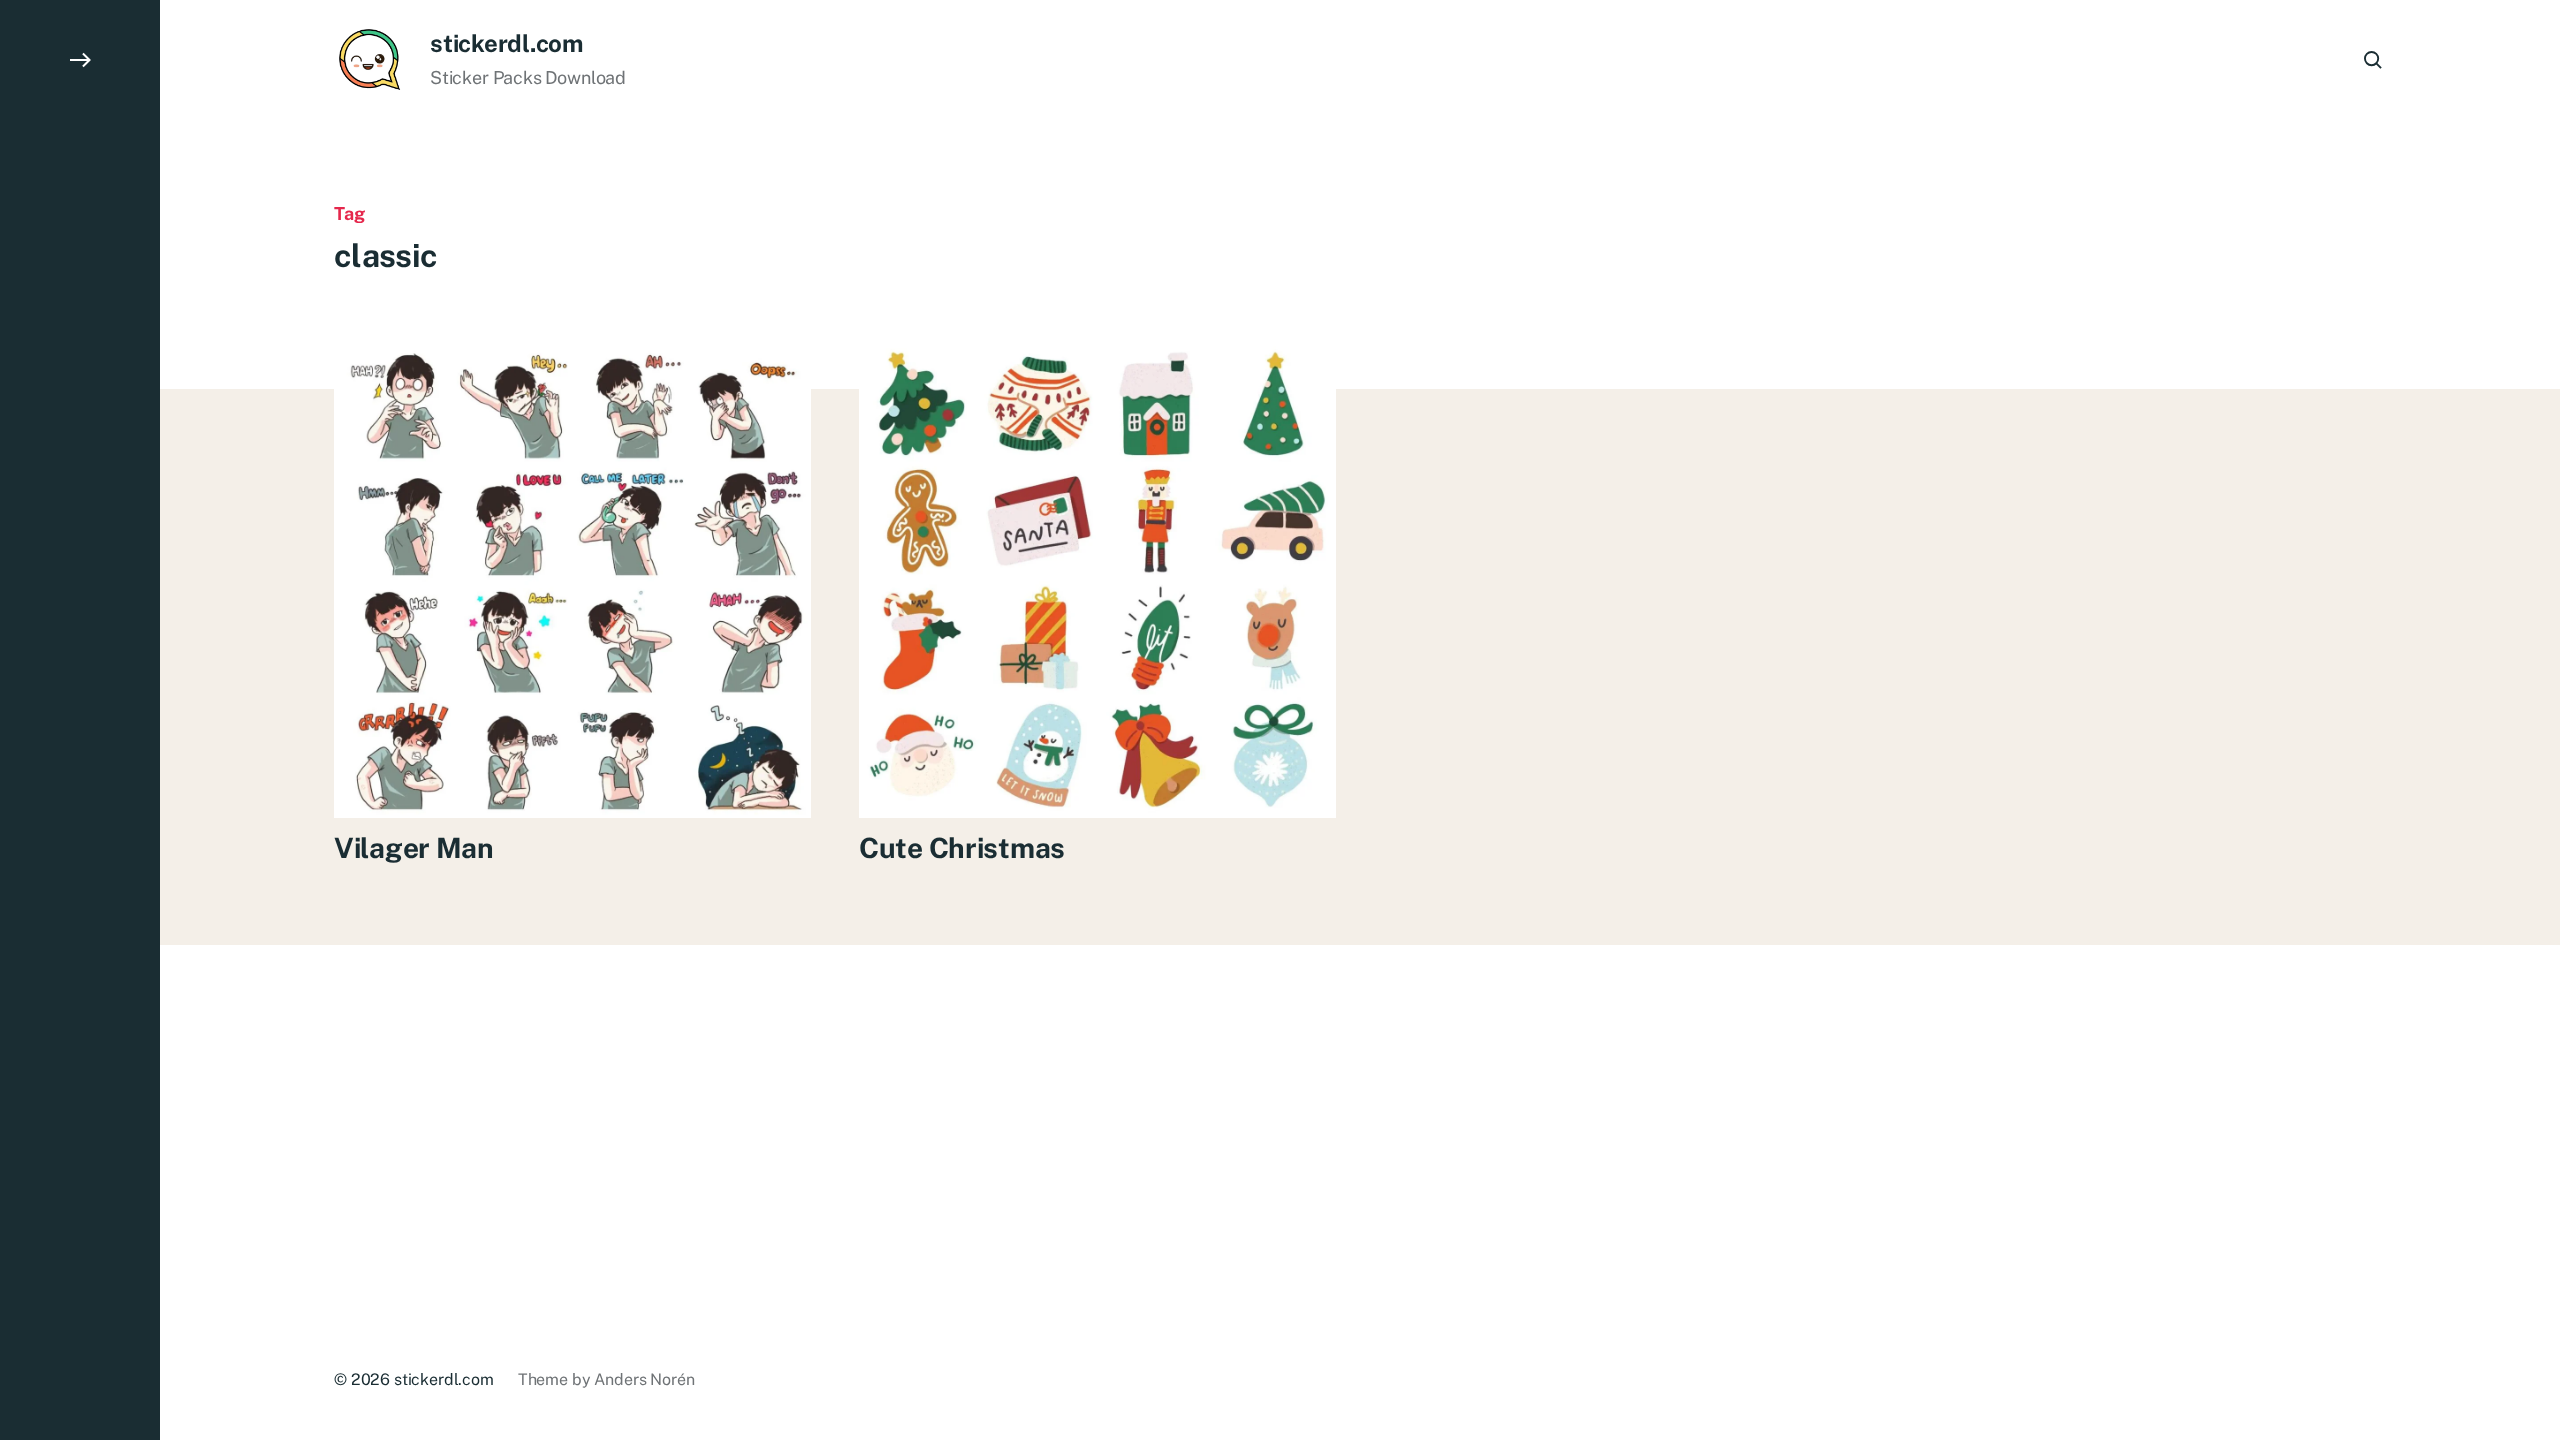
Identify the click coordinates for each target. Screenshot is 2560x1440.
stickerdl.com (506, 43)
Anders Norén (644, 1379)
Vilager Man (414, 847)
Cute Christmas (962, 847)
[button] (80, 720)
